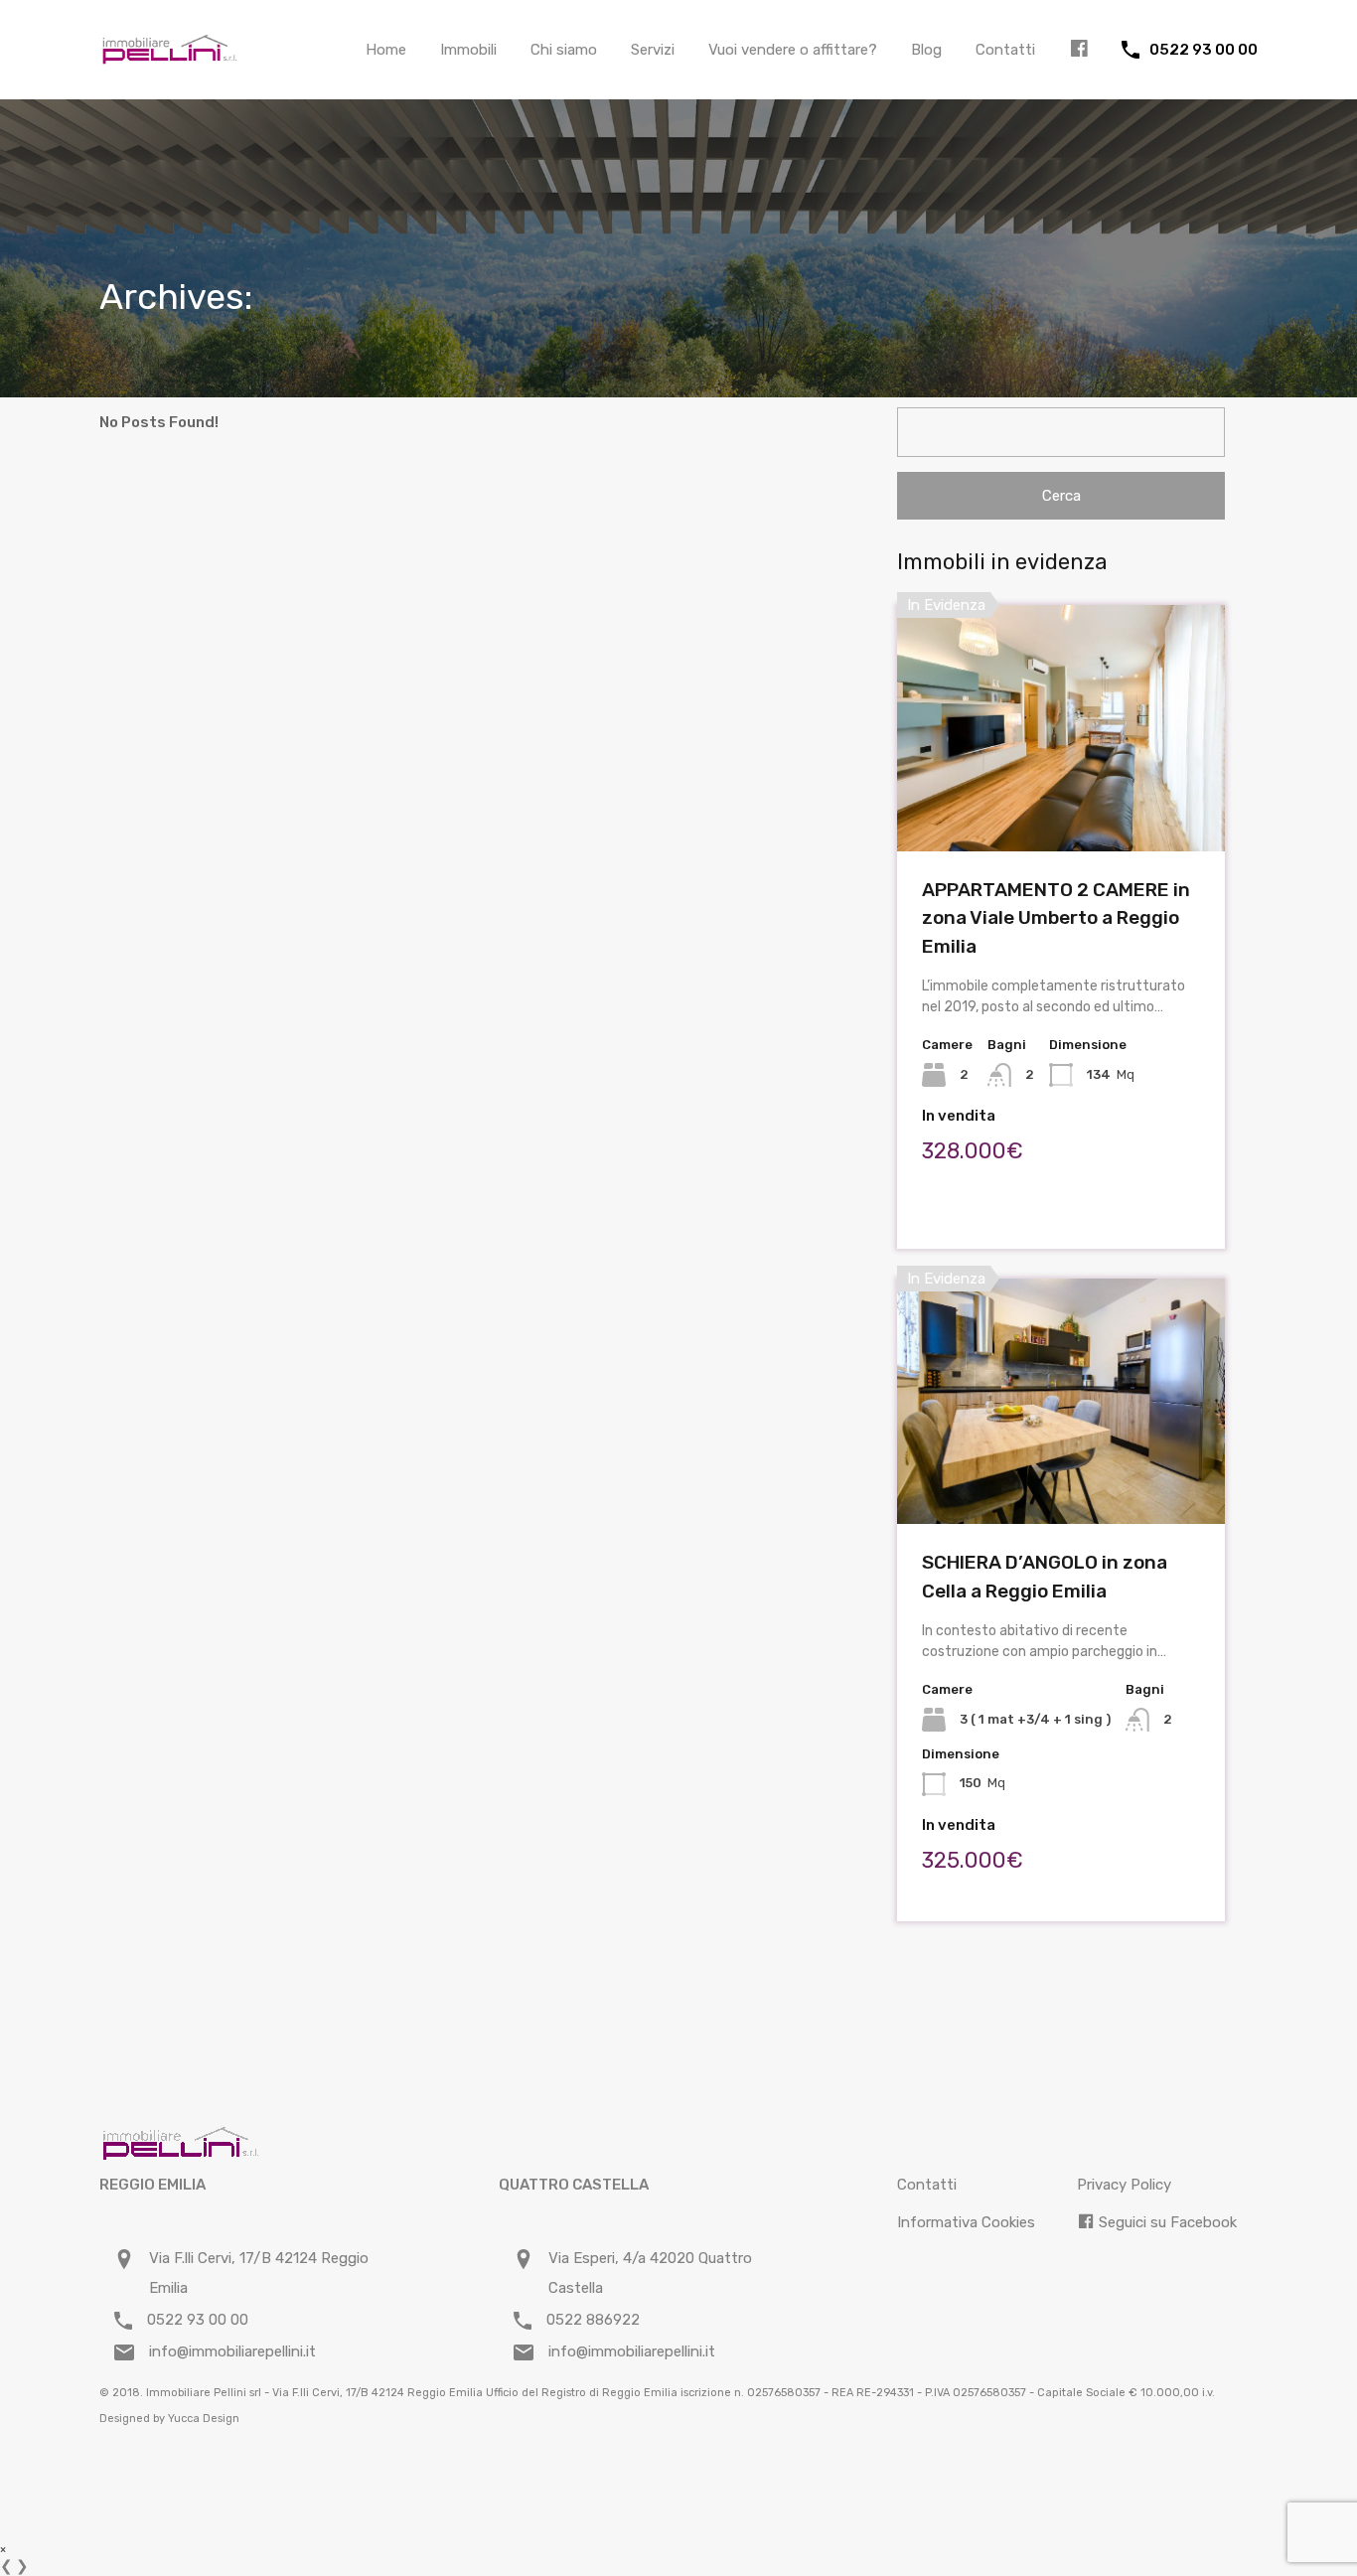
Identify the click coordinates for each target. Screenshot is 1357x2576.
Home (386, 50)
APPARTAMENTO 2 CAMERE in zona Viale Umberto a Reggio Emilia (1056, 918)
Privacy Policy (1124, 2185)
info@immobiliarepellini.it (232, 2351)
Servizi (653, 50)
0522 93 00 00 (1204, 50)
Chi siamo (564, 50)
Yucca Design (204, 2419)
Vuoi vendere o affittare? (793, 50)
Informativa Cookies (966, 2222)
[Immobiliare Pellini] (170, 56)
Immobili (468, 50)
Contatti (1005, 50)
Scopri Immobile (1061, 802)
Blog (926, 50)
